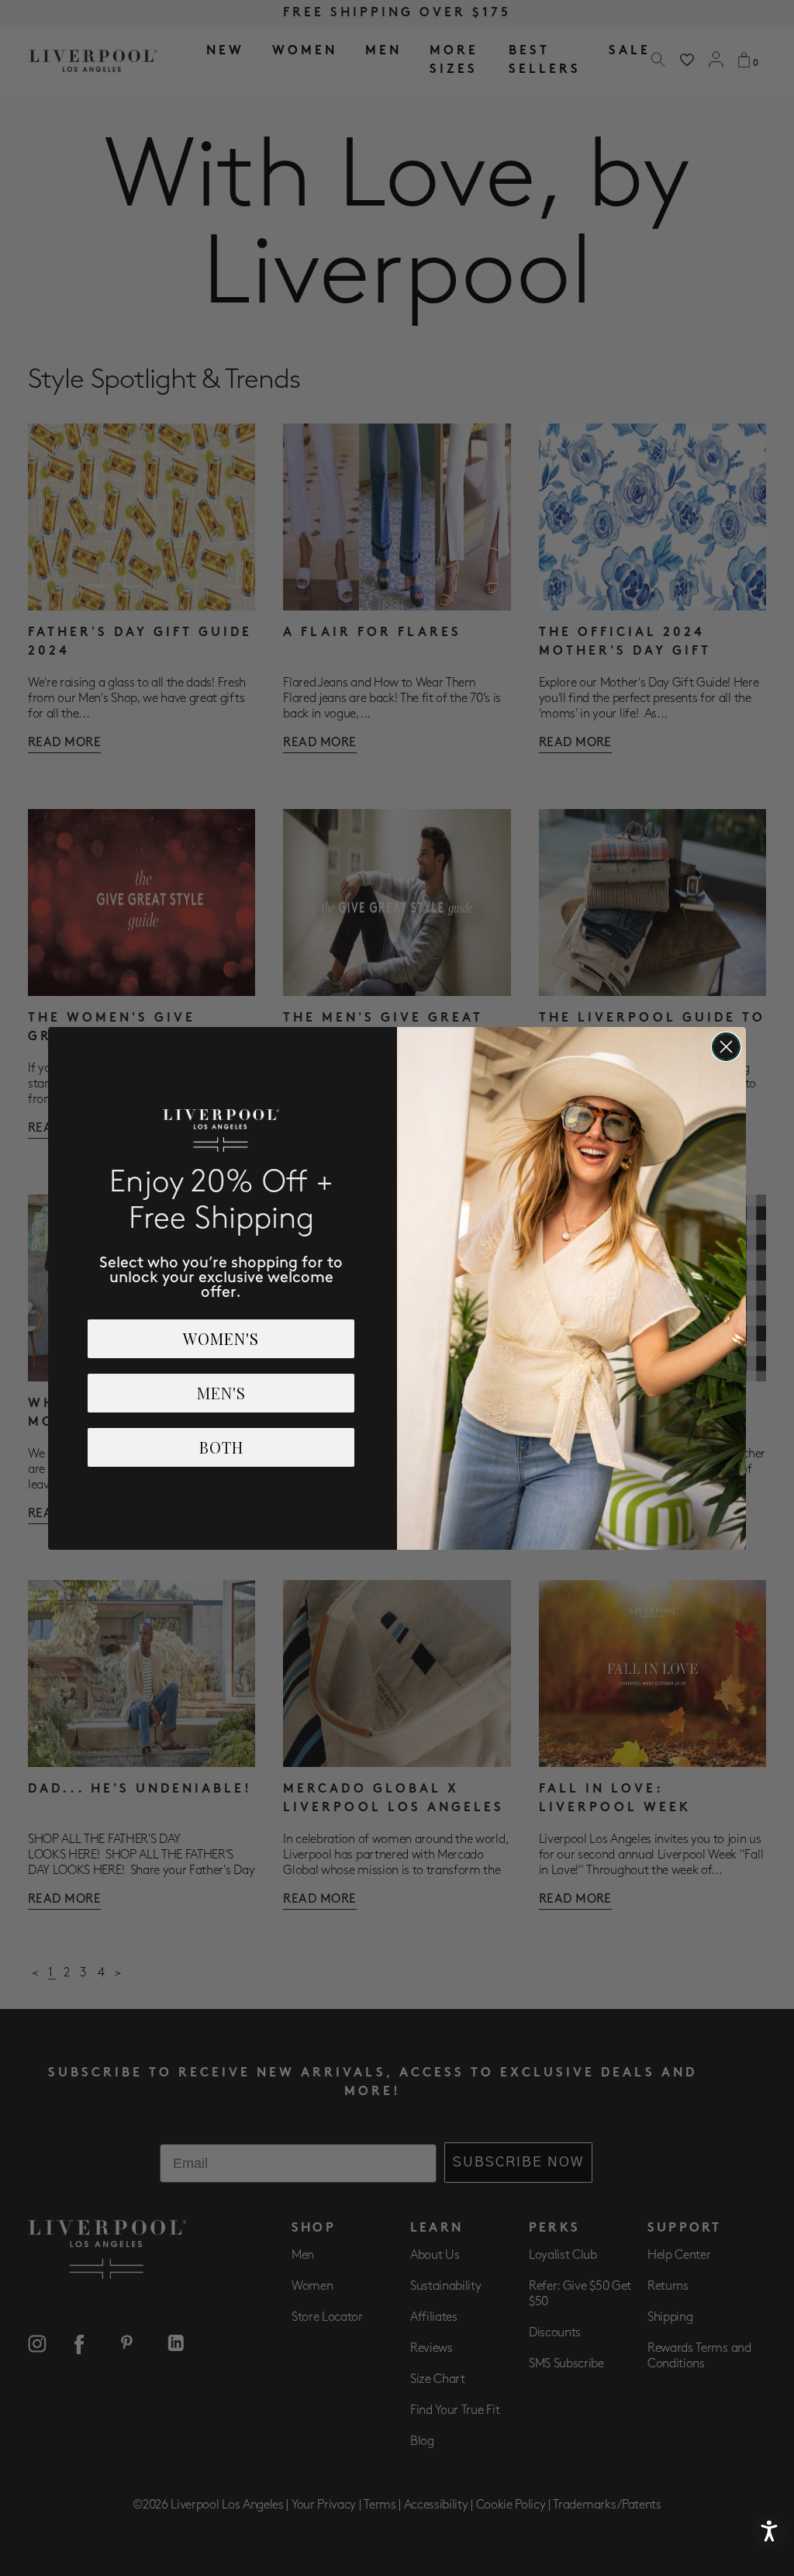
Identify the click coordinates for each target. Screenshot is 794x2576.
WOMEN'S (221, 1338)
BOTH (221, 1447)
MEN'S (221, 1393)
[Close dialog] (726, 1047)
